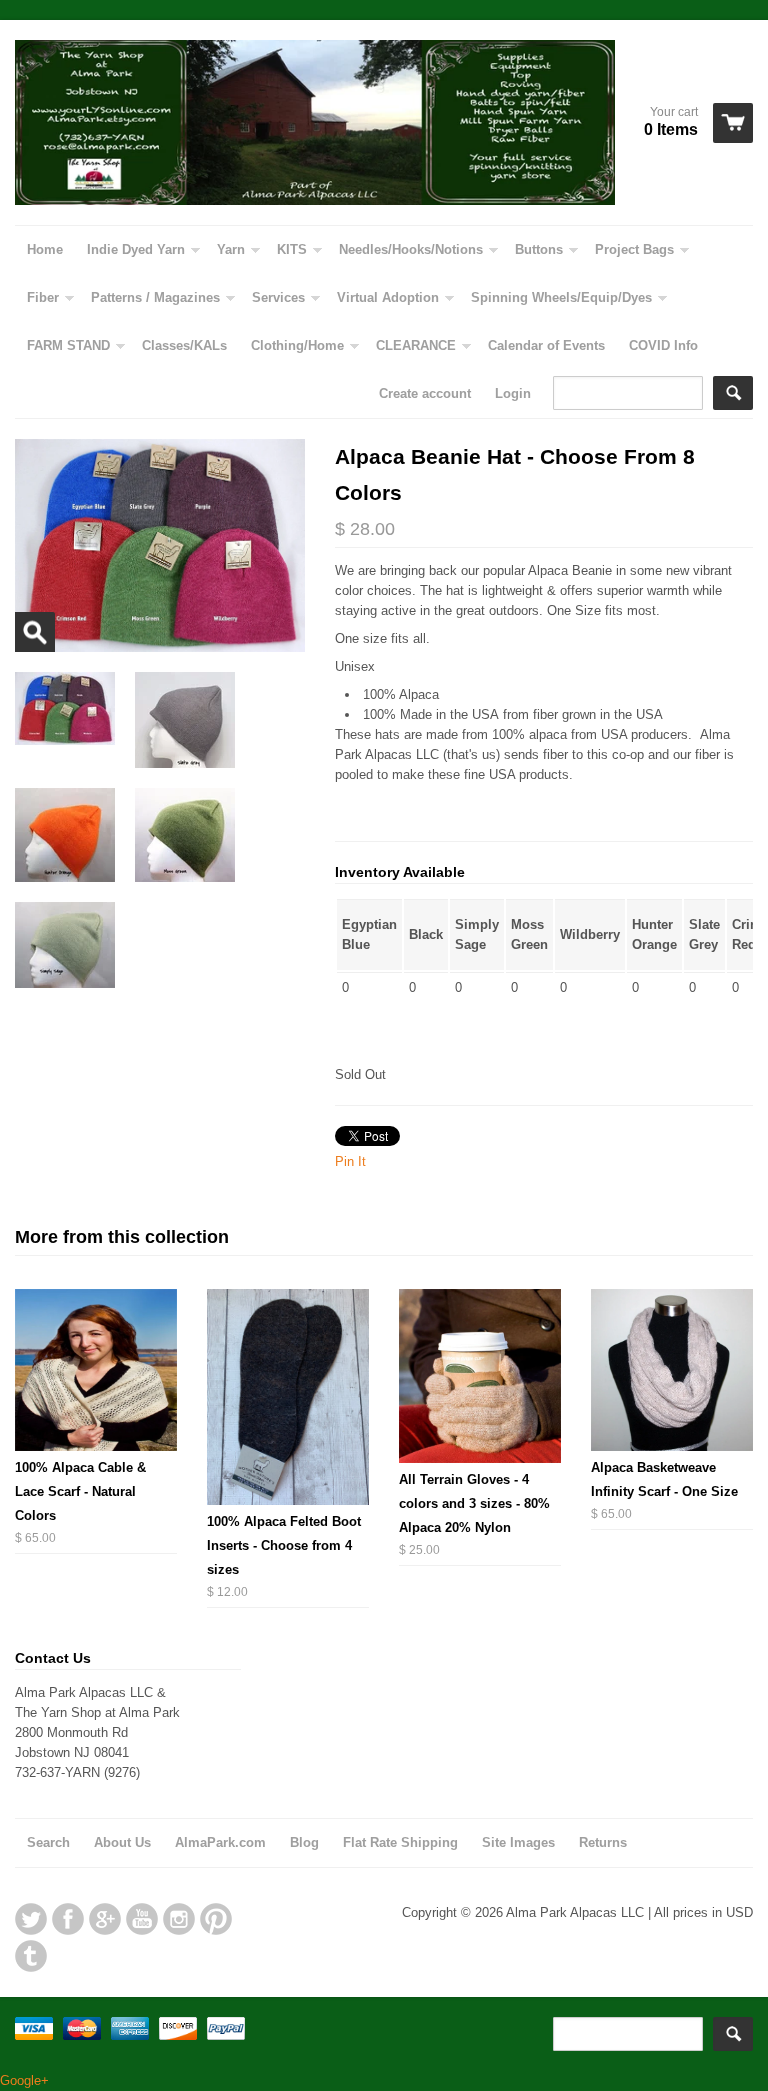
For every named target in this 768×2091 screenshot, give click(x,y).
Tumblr (31, 1956)
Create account (425, 393)
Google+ (105, 1919)
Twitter (31, 1919)
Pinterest (216, 1919)
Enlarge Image (35, 632)
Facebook (68, 1919)
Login (513, 393)
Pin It (350, 1161)
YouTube (142, 1919)
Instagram (179, 1919)
